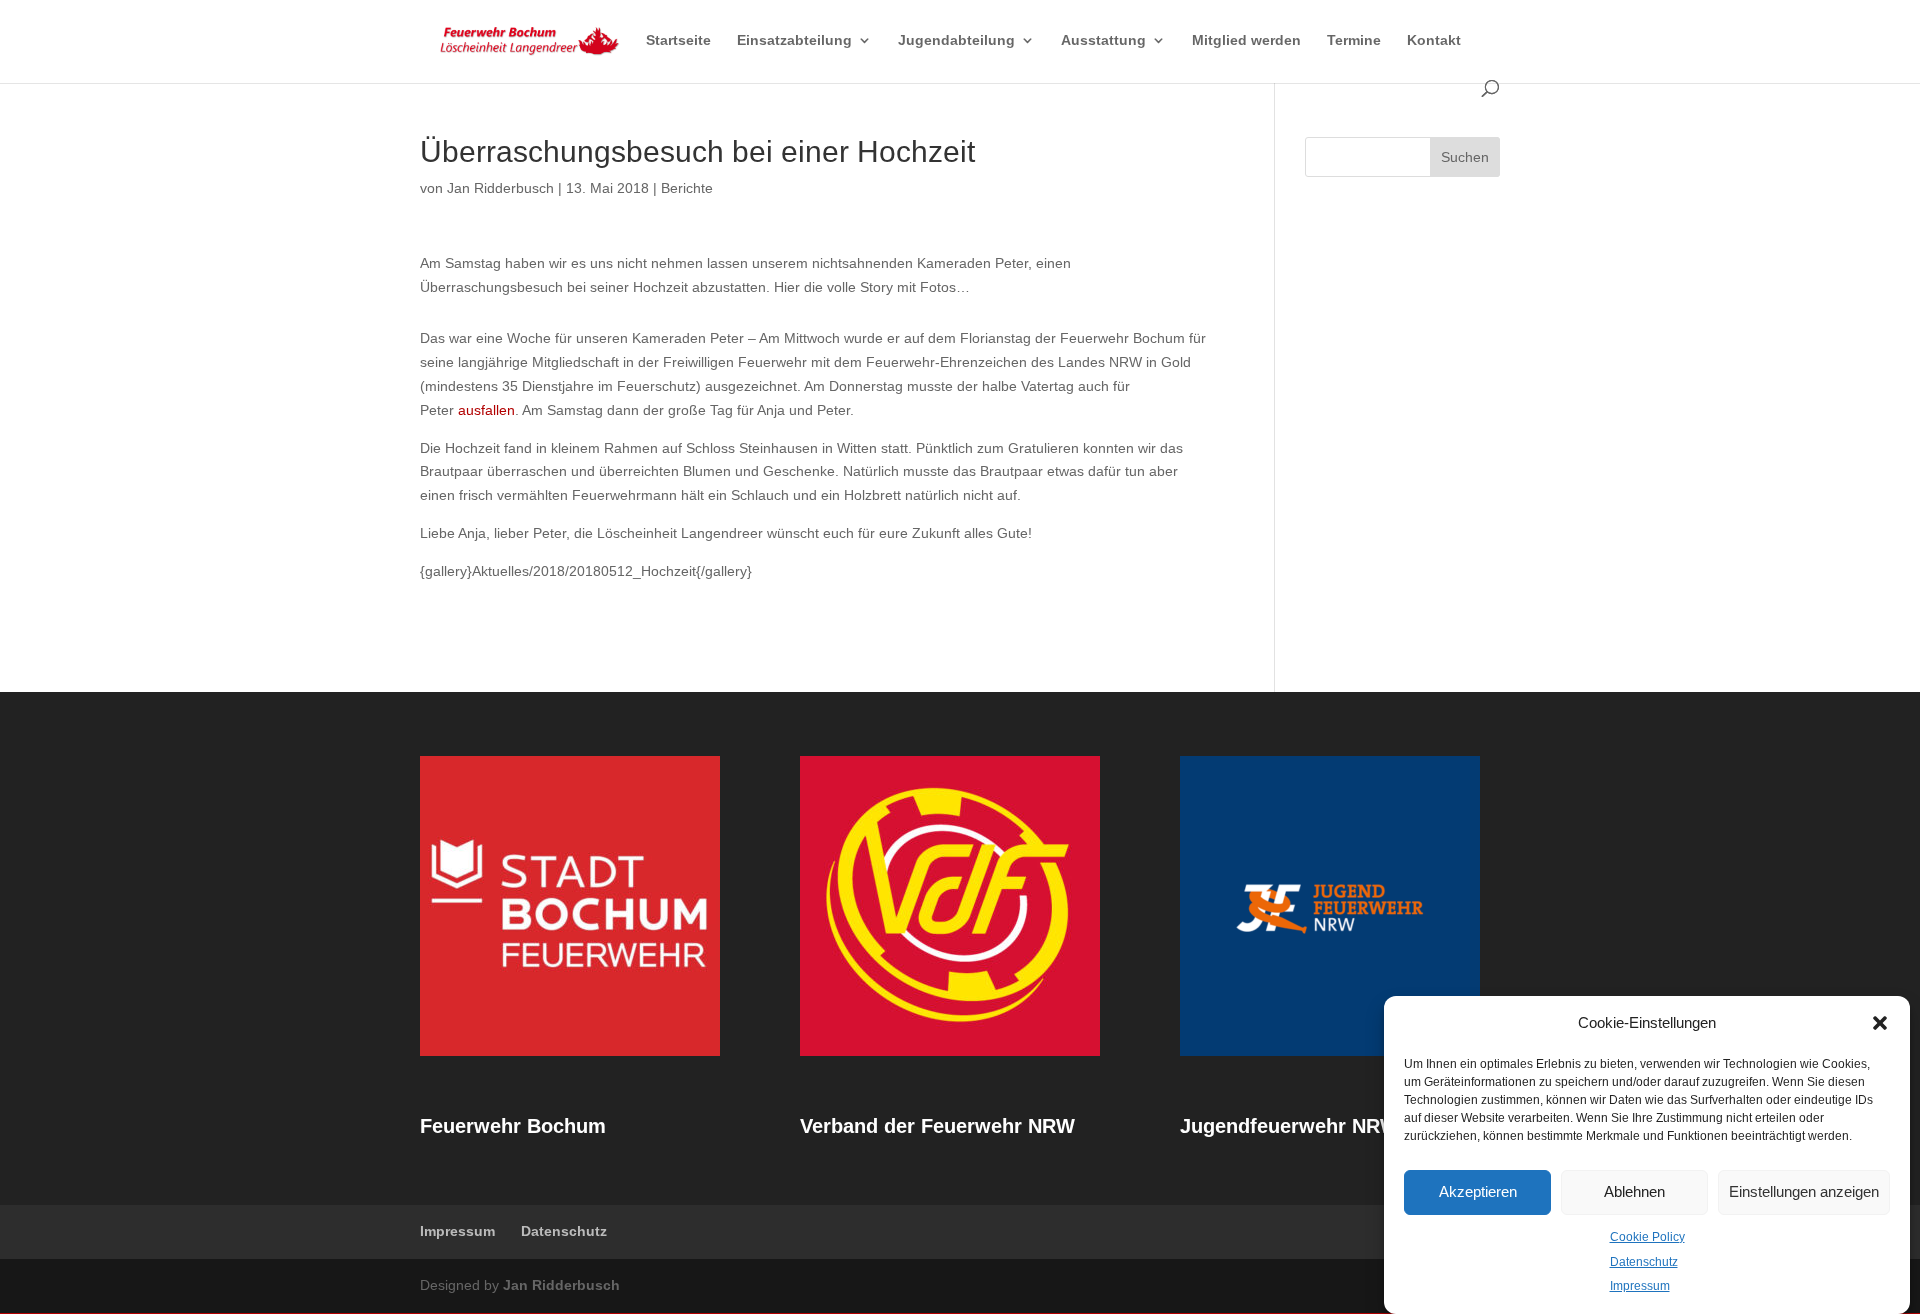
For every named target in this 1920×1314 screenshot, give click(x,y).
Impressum (1640, 1286)
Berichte (687, 188)
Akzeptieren (1478, 1191)
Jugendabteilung (956, 40)
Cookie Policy (1647, 1237)
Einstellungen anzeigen (1804, 1191)
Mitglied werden (1246, 40)
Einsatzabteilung (794, 40)
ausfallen (486, 410)
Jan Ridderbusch (500, 188)
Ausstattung (1103, 40)
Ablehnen (1634, 1191)
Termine (1354, 40)
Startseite (678, 40)
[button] (1880, 1023)
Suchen (1465, 157)
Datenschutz (1644, 1261)
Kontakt (1434, 40)
